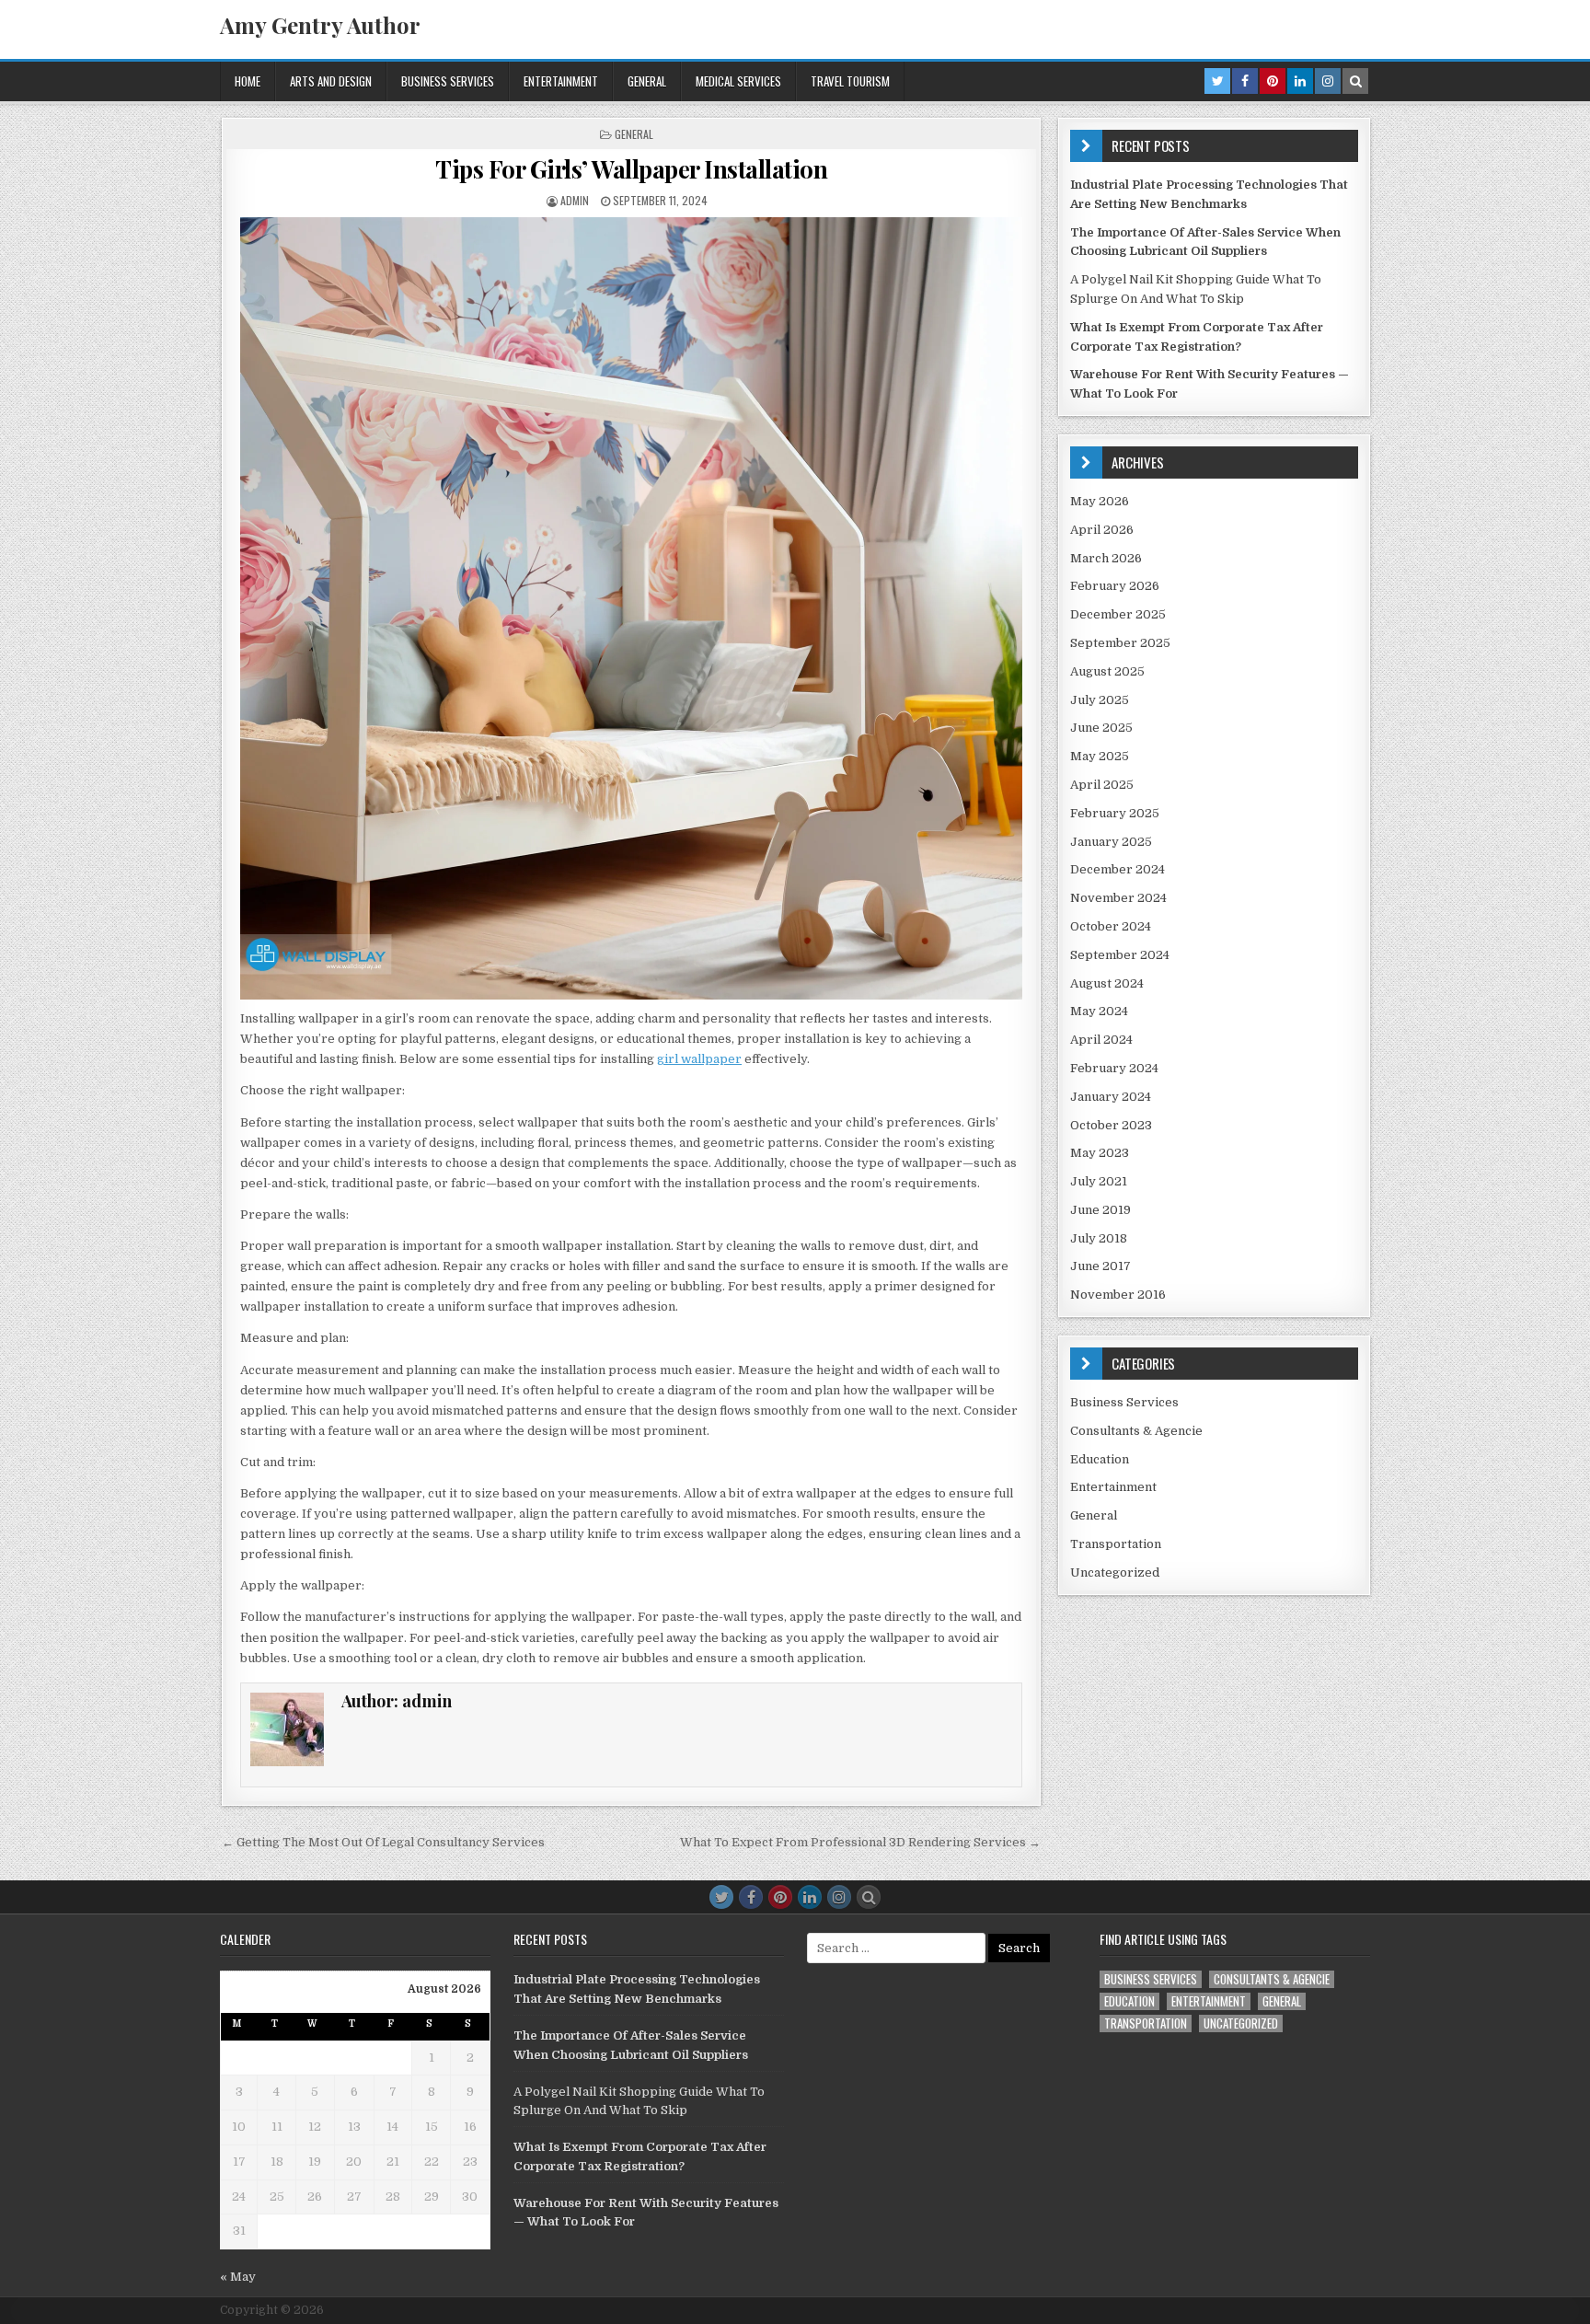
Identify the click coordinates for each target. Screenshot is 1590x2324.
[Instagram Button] (839, 1897)
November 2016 (1118, 1295)
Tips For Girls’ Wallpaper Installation (631, 169)
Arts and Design (331, 81)
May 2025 (1100, 756)
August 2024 (1107, 983)
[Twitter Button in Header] (1217, 81)
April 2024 (1101, 1040)
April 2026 (1102, 530)
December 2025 (1118, 614)
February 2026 (1115, 586)
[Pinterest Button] (780, 1897)
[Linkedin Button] (810, 1897)
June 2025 (1101, 728)
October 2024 (1111, 926)
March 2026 (1106, 558)
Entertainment (561, 81)
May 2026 (1100, 501)
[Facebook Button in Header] (1245, 81)
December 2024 (1118, 869)
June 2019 (1100, 1210)
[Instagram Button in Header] (1328, 81)
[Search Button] (869, 1897)
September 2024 (1120, 955)
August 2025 (1107, 671)
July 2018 (1099, 1238)
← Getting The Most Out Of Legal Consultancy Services (383, 1842)
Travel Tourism (850, 81)
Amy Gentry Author (320, 25)
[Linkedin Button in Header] (1300, 81)
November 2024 (1118, 898)
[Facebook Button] (751, 1897)
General (647, 81)
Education (1100, 1459)
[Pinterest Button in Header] (1273, 81)
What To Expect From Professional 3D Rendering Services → (860, 1842)
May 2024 (1099, 1011)
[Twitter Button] (721, 1897)
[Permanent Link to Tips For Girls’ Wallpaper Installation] (631, 608)
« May (238, 2277)
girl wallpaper (699, 1059)
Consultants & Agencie (1136, 1431)
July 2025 (1100, 700)
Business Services (448, 81)
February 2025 (1115, 813)
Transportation (1116, 1544)
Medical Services (738, 81)
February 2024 (1114, 1068)
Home (248, 81)
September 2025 (1120, 643)
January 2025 (1111, 842)
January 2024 (1111, 1097)
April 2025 (1102, 785)
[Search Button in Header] (1355, 81)
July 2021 (1099, 1181)
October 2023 (1111, 1125)
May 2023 (1100, 1153)
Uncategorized (1115, 1572)
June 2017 (1100, 1266)
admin (575, 200)
